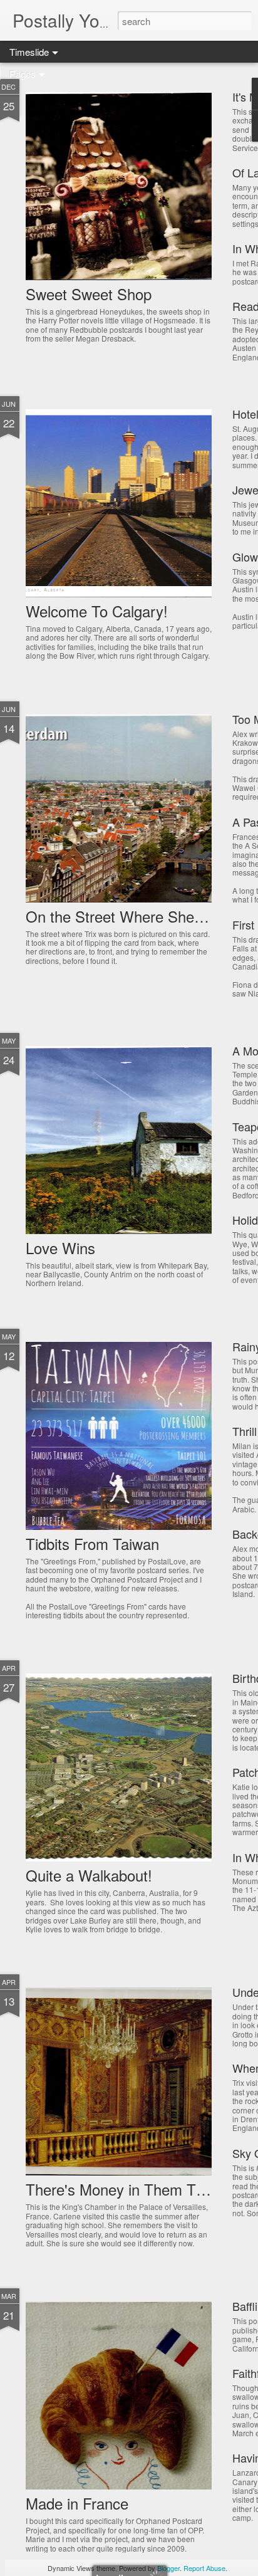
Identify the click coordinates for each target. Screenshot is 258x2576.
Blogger (168, 2568)
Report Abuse (204, 2568)
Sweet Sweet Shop (89, 294)
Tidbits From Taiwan (92, 1543)
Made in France (77, 2503)
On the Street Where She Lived (130, 916)
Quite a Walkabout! (89, 1875)
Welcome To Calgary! (97, 611)
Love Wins (60, 1248)
